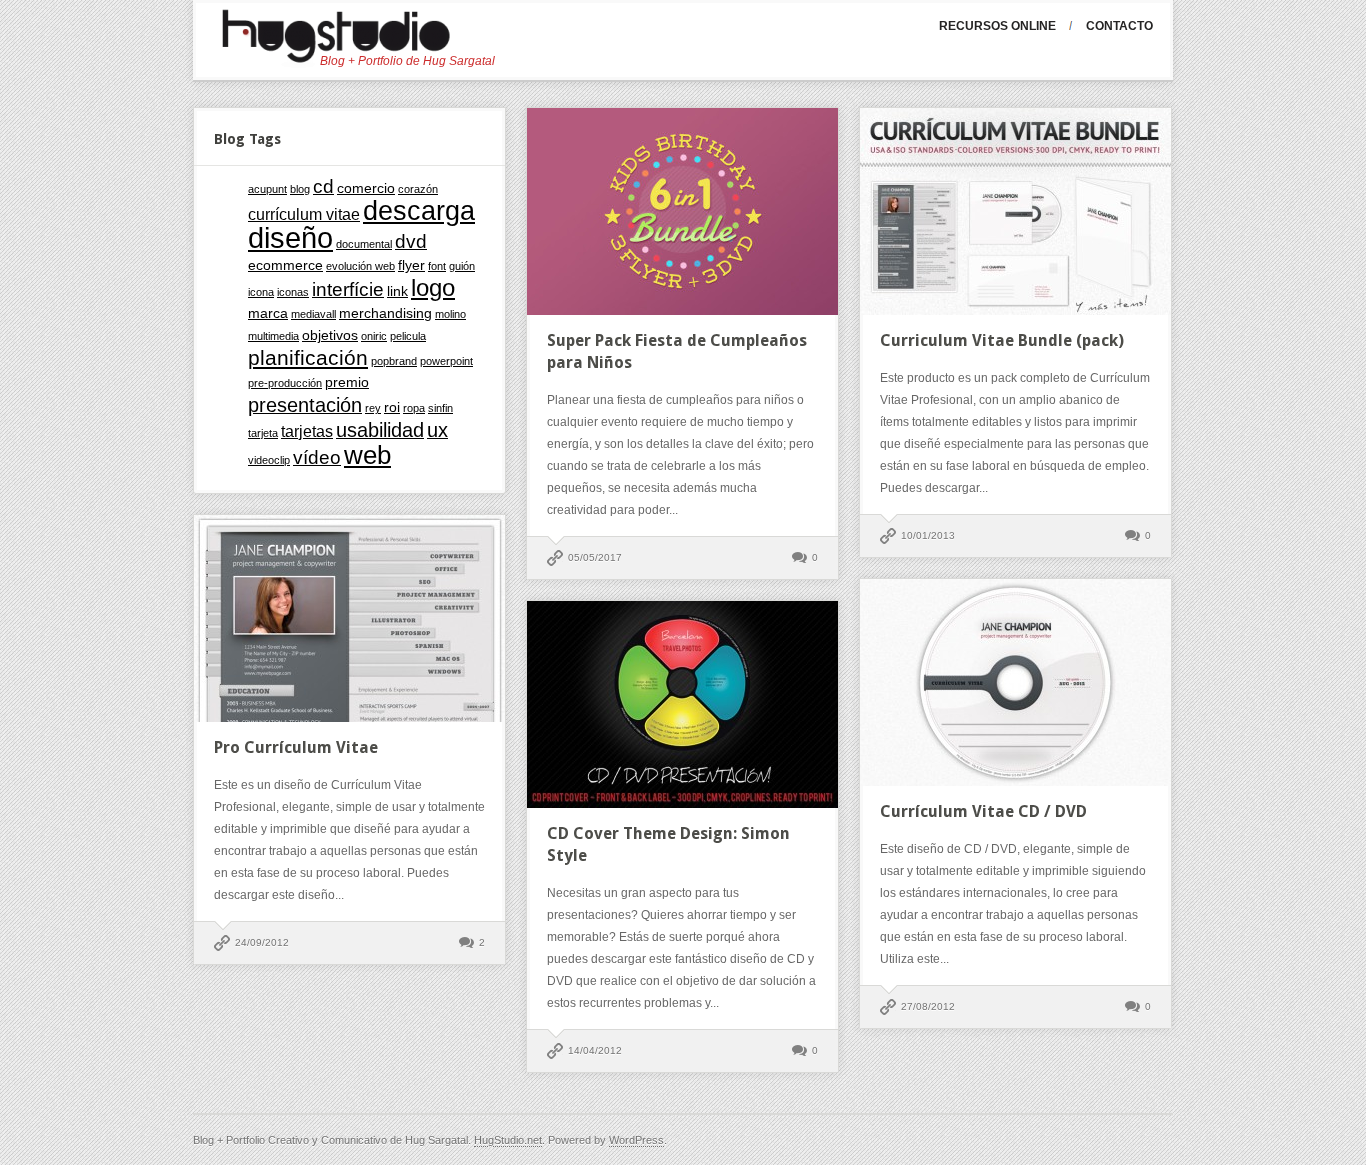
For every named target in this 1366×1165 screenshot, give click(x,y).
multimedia (273, 336)
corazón (418, 189)
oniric (374, 336)
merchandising (385, 313)
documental (364, 244)
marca (268, 313)
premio (347, 382)
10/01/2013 (928, 535)
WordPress (636, 1140)
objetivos (330, 335)
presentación (305, 405)
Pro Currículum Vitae (296, 747)
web (367, 455)
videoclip (269, 460)
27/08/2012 (928, 1006)
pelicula (408, 336)
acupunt (267, 189)
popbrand (394, 361)
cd (323, 186)
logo (433, 287)
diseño (290, 237)
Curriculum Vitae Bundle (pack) (1002, 340)
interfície (348, 289)
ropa (414, 408)
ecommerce (285, 265)
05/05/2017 (595, 557)
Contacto (1119, 26)
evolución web (360, 266)
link (397, 291)
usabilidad (380, 430)
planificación (308, 357)
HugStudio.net (508, 1140)
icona (261, 292)
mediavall (313, 314)
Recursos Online (997, 26)
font (437, 266)
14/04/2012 (595, 1050)
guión (462, 266)
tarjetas (307, 431)
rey (373, 408)
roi (392, 407)
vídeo (317, 457)
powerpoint (446, 361)
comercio (366, 188)
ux (437, 430)
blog (300, 189)
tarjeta (263, 433)
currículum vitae (304, 214)
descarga (419, 211)
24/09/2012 (262, 942)
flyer (411, 265)
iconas (293, 292)
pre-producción (285, 383)
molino (450, 314)
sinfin (440, 408)
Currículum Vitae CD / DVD (983, 811)
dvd (411, 241)
